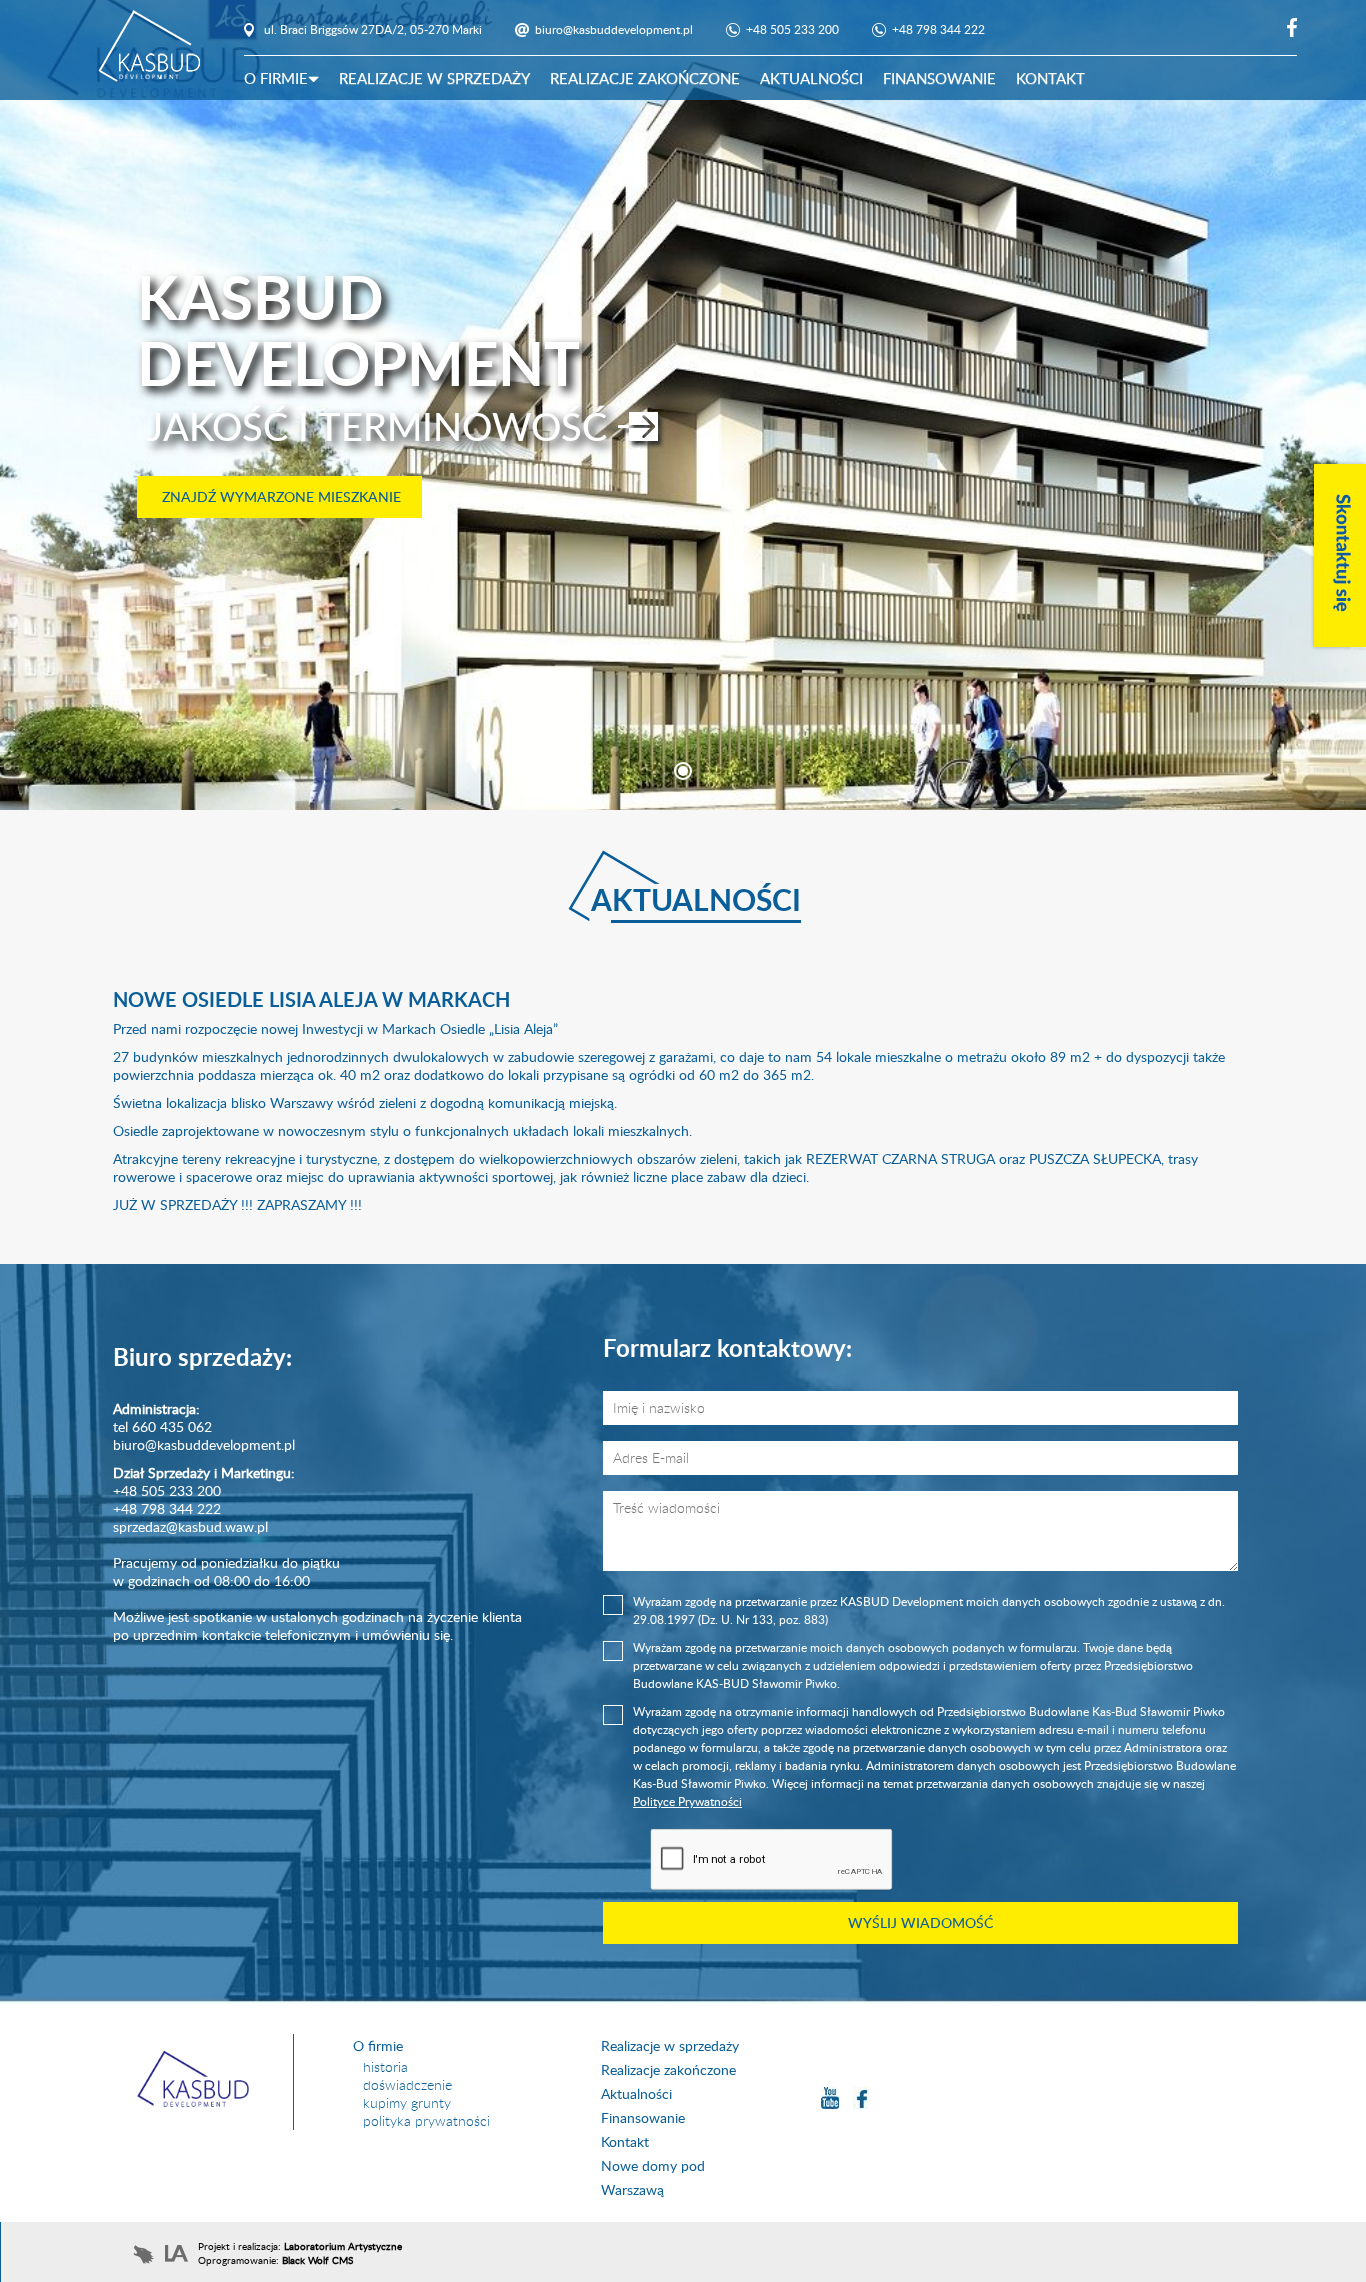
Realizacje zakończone (645, 78)
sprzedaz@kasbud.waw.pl (190, 1526)
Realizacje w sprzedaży (434, 78)
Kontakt (1050, 78)
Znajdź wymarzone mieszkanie (279, 496)
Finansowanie (939, 78)
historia (385, 2066)
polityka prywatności (426, 2120)
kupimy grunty (407, 2102)
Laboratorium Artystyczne (343, 2246)
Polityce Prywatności (687, 1801)
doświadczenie (407, 2084)
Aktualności (811, 78)
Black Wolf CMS (317, 2260)
